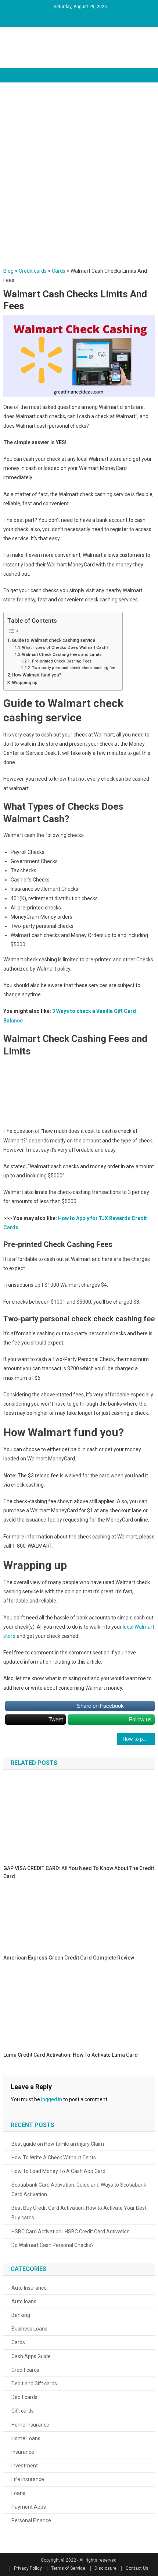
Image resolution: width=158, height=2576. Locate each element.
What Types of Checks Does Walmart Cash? (65, 647)
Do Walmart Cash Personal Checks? (53, 2245)
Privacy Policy (28, 2568)
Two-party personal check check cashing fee (73, 668)
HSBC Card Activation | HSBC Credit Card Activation (71, 2232)
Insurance (23, 2452)
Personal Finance (31, 2520)
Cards (18, 2342)
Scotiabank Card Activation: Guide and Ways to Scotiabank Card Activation (79, 2190)
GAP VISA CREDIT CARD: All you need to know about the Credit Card (79, 1872)
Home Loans (26, 2438)
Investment (25, 2466)
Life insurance (28, 2479)
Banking (21, 2315)
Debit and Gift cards (34, 2384)
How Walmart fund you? (37, 675)
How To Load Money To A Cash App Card (58, 2171)
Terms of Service (68, 2568)
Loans (18, 2493)
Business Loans (29, 2329)
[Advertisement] (79, 184)
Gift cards (23, 2411)
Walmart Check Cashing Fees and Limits (62, 654)
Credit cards (25, 2370)
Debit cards (24, 2397)
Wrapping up (25, 683)
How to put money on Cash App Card (139, 1739)
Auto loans (24, 2301)
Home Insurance (30, 2425)
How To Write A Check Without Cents (54, 2158)
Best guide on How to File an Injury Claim (58, 2144)
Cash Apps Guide (31, 2356)
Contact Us (137, 2568)
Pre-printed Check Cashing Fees (62, 661)
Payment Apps (29, 2507)
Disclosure (105, 2568)
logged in (52, 2099)
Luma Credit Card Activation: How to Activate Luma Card (71, 2055)
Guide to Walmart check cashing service (53, 640)
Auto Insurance (29, 2288)
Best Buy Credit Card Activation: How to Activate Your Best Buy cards (79, 2213)
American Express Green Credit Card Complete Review (69, 1958)
